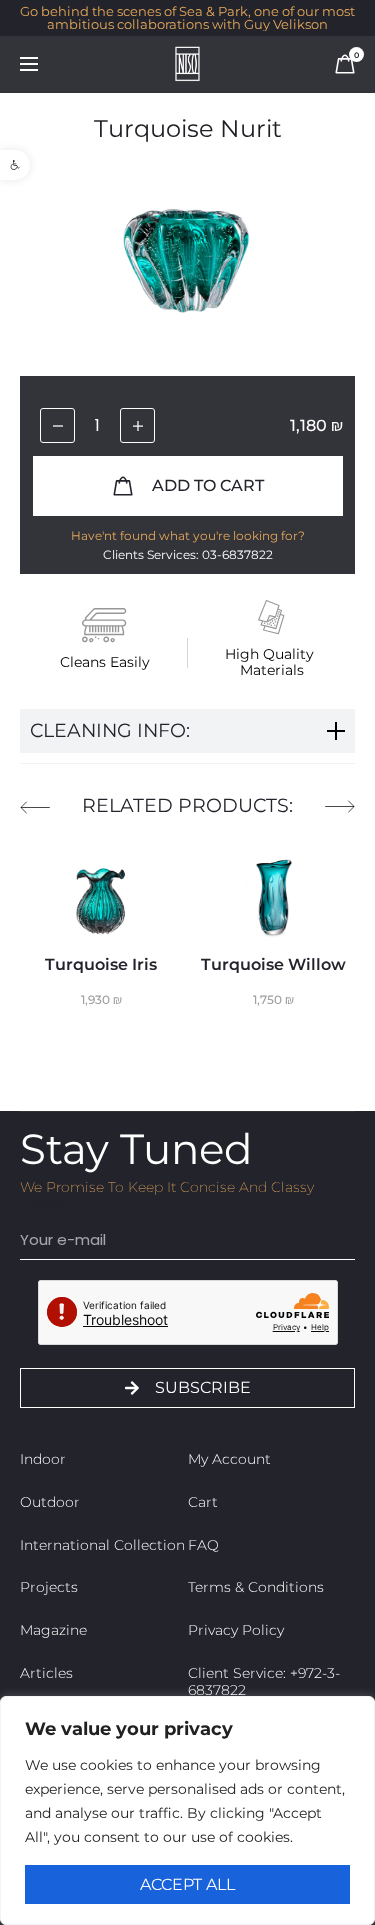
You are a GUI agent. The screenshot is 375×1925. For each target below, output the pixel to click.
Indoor (43, 1459)
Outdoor (50, 1502)
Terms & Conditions (256, 1587)
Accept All (187, 1884)
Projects (49, 1587)
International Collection (102, 1545)
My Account (229, 1459)
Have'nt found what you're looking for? (188, 535)
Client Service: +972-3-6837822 (264, 1681)
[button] (15, 165)
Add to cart (206, 485)
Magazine (53, 1630)
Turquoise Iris (101, 964)
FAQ (203, 1545)
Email (42, 1204)
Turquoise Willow (273, 964)
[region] (187, 1810)
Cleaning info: (110, 730)
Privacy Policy (236, 1630)
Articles (46, 1673)
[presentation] (35, 807)
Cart (203, 1502)
